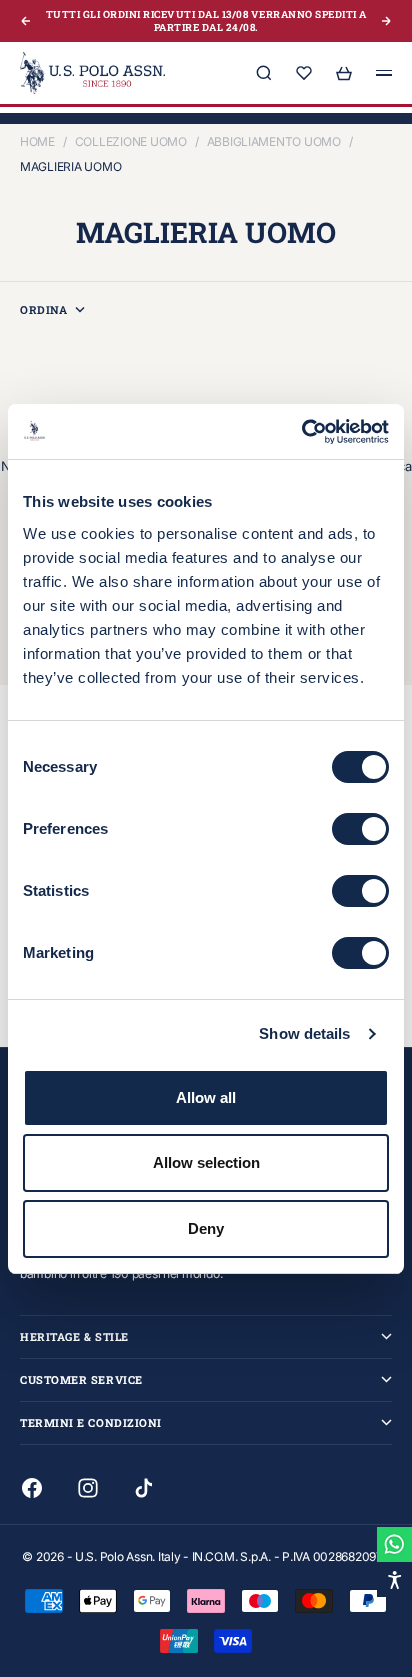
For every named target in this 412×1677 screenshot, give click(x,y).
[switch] (360, 829)
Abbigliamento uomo (274, 141)
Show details (304, 1033)
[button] (394, 1579)
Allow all (206, 1097)
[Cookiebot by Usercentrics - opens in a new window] (301, 432)
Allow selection (206, 1162)
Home (37, 141)
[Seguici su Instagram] (88, 1488)
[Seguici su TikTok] (144, 1488)
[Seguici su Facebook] (32, 1488)
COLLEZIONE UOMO (131, 141)
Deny (206, 1228)
